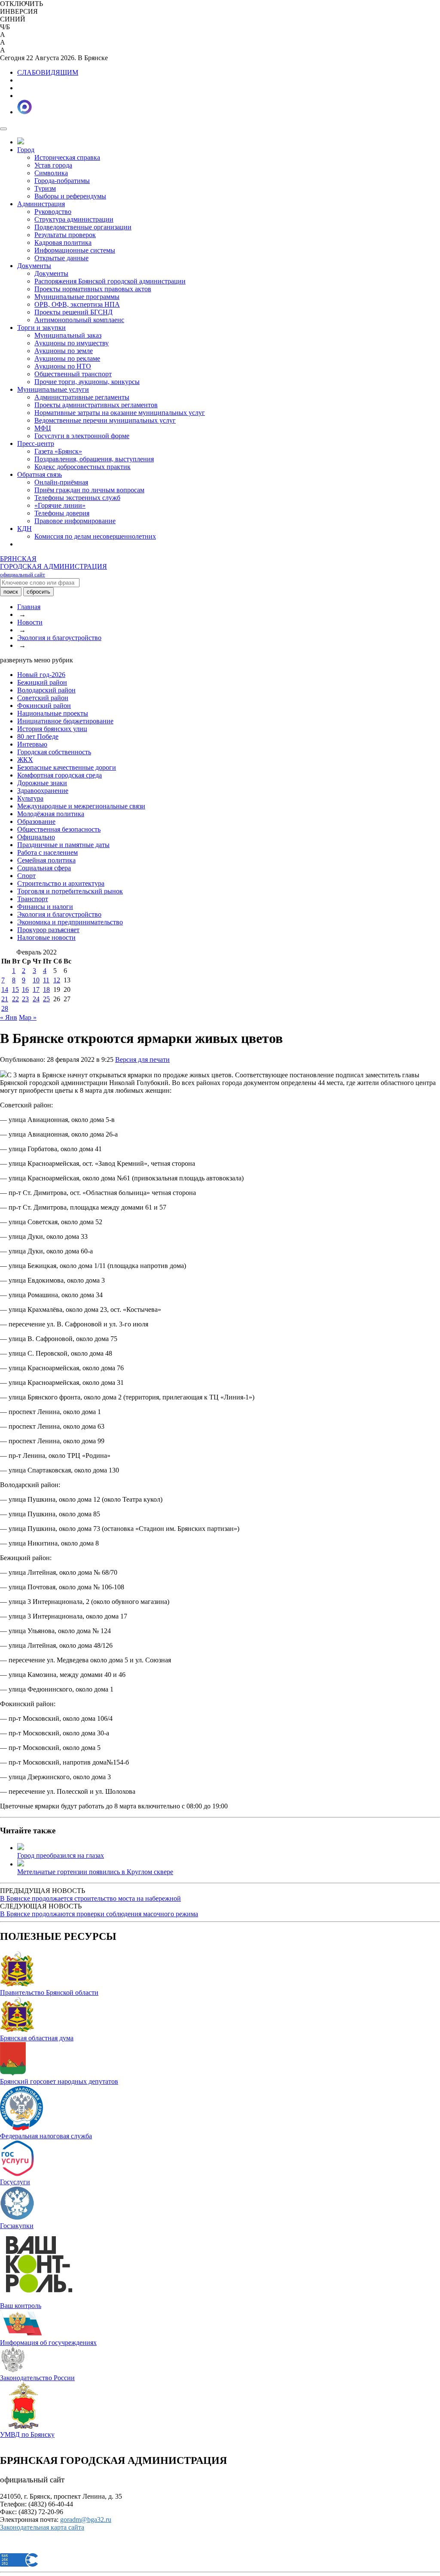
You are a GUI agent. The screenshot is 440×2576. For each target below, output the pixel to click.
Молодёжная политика (51, 814)
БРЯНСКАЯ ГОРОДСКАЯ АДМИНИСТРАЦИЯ (53, 566)
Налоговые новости (46, 937)
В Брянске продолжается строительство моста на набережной (90, 1898)
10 (36, 980)
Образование (36, 822)
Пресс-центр (36, 444)
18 (46, 989)
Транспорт (33, 899)
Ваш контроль (21, 2306)
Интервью (32, 744)
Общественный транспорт (73, 374)
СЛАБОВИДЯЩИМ (48, 72)
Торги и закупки (41, 328)
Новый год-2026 (41, 675)
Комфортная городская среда (60, 775)
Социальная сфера (44, 868)
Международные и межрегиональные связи (81, 806)
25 (46, 999)
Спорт (26, 876)
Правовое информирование (75, 521)
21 (5, 999)
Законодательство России (37, 2378)
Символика (51, 173)
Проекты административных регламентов (96, 405)
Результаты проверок (65, 235)
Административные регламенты (82, 397)
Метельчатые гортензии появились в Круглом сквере (95, 1872)
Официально (36, 837)
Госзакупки (17, 2226)
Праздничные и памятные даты (63, 845)
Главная (29, 607)
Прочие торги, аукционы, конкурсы (87, 382)
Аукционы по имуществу (72, 343)
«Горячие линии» (60, 505)
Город (26, 150)
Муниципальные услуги (53, 389)
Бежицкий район (42, 682)
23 (25, 999)
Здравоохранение (43, 791)
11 (46, 980)
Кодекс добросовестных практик (82, 467)
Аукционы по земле (64, 351)
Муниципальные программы (77, 297)
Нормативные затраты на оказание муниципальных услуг (120, 413)
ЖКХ (25, 760)
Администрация (41, 204)
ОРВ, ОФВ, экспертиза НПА (77, 304)
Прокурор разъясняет (48, 930)
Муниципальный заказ (68, 335)
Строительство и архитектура (61, 883)
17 (36, 989)
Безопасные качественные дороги (67, 767)
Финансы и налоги (45, 907)
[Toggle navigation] (3, 129)
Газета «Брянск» (58, 451)
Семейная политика (46, 860)
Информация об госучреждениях (48, 2343)
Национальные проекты (53, 713)
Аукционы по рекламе (67, 358)
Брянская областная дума (37, 2038)
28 (5, 1008)
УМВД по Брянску (27, 2434)
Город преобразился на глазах (61, 1855)
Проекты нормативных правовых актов (93, 289)
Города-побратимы (62, 181)
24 (36, 999)
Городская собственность (54, 752)
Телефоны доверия (62, 513)
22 (15, 999)
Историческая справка (67, 157)
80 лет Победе (38, 736)
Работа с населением (47, 852)
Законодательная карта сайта (42, 2527)
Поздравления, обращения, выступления (94, 459)
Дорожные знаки (42, 783)
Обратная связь (40, 474)
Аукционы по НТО (63, 366)
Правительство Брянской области (49, 1992)
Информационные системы (75, 250)
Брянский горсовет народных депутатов (59, 2081)
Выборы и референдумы (70, 196)
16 (25, 989)
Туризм (45, 188)
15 (15, 989)
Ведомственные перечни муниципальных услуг (105, 420)
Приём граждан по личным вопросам (89, 490)
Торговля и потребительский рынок (70, 891)
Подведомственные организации (83, 227)
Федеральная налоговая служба (46, 2136)
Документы (34, 266)
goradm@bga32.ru (86, 2520)
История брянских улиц (52, 729)
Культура (30, 798)
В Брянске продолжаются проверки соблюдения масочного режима (99, 1914)
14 (5, 989)
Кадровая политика (63, 242)
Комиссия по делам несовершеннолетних (95, 536)
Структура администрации (74, 219)
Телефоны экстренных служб (77, 498)
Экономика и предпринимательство (70, 922)
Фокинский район (44, 706)
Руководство (53, 212)
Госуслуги (15, 2182)
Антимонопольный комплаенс (79, 320)
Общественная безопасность (59, 829)
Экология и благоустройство (59, 638)
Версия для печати (142, 1059)
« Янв (9, 1017)
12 (57, 980)
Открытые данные (61, 258)
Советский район (43, 698)
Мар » (28, 1017)
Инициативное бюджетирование (65, 721)
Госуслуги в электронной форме (82, 436)
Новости (30, 622)
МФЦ (43, 428)
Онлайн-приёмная (61, 482)
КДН (24, 529)
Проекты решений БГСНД (73, 312)
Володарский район (46, 690)
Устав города (53, 165)
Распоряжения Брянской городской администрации (110, 281)
